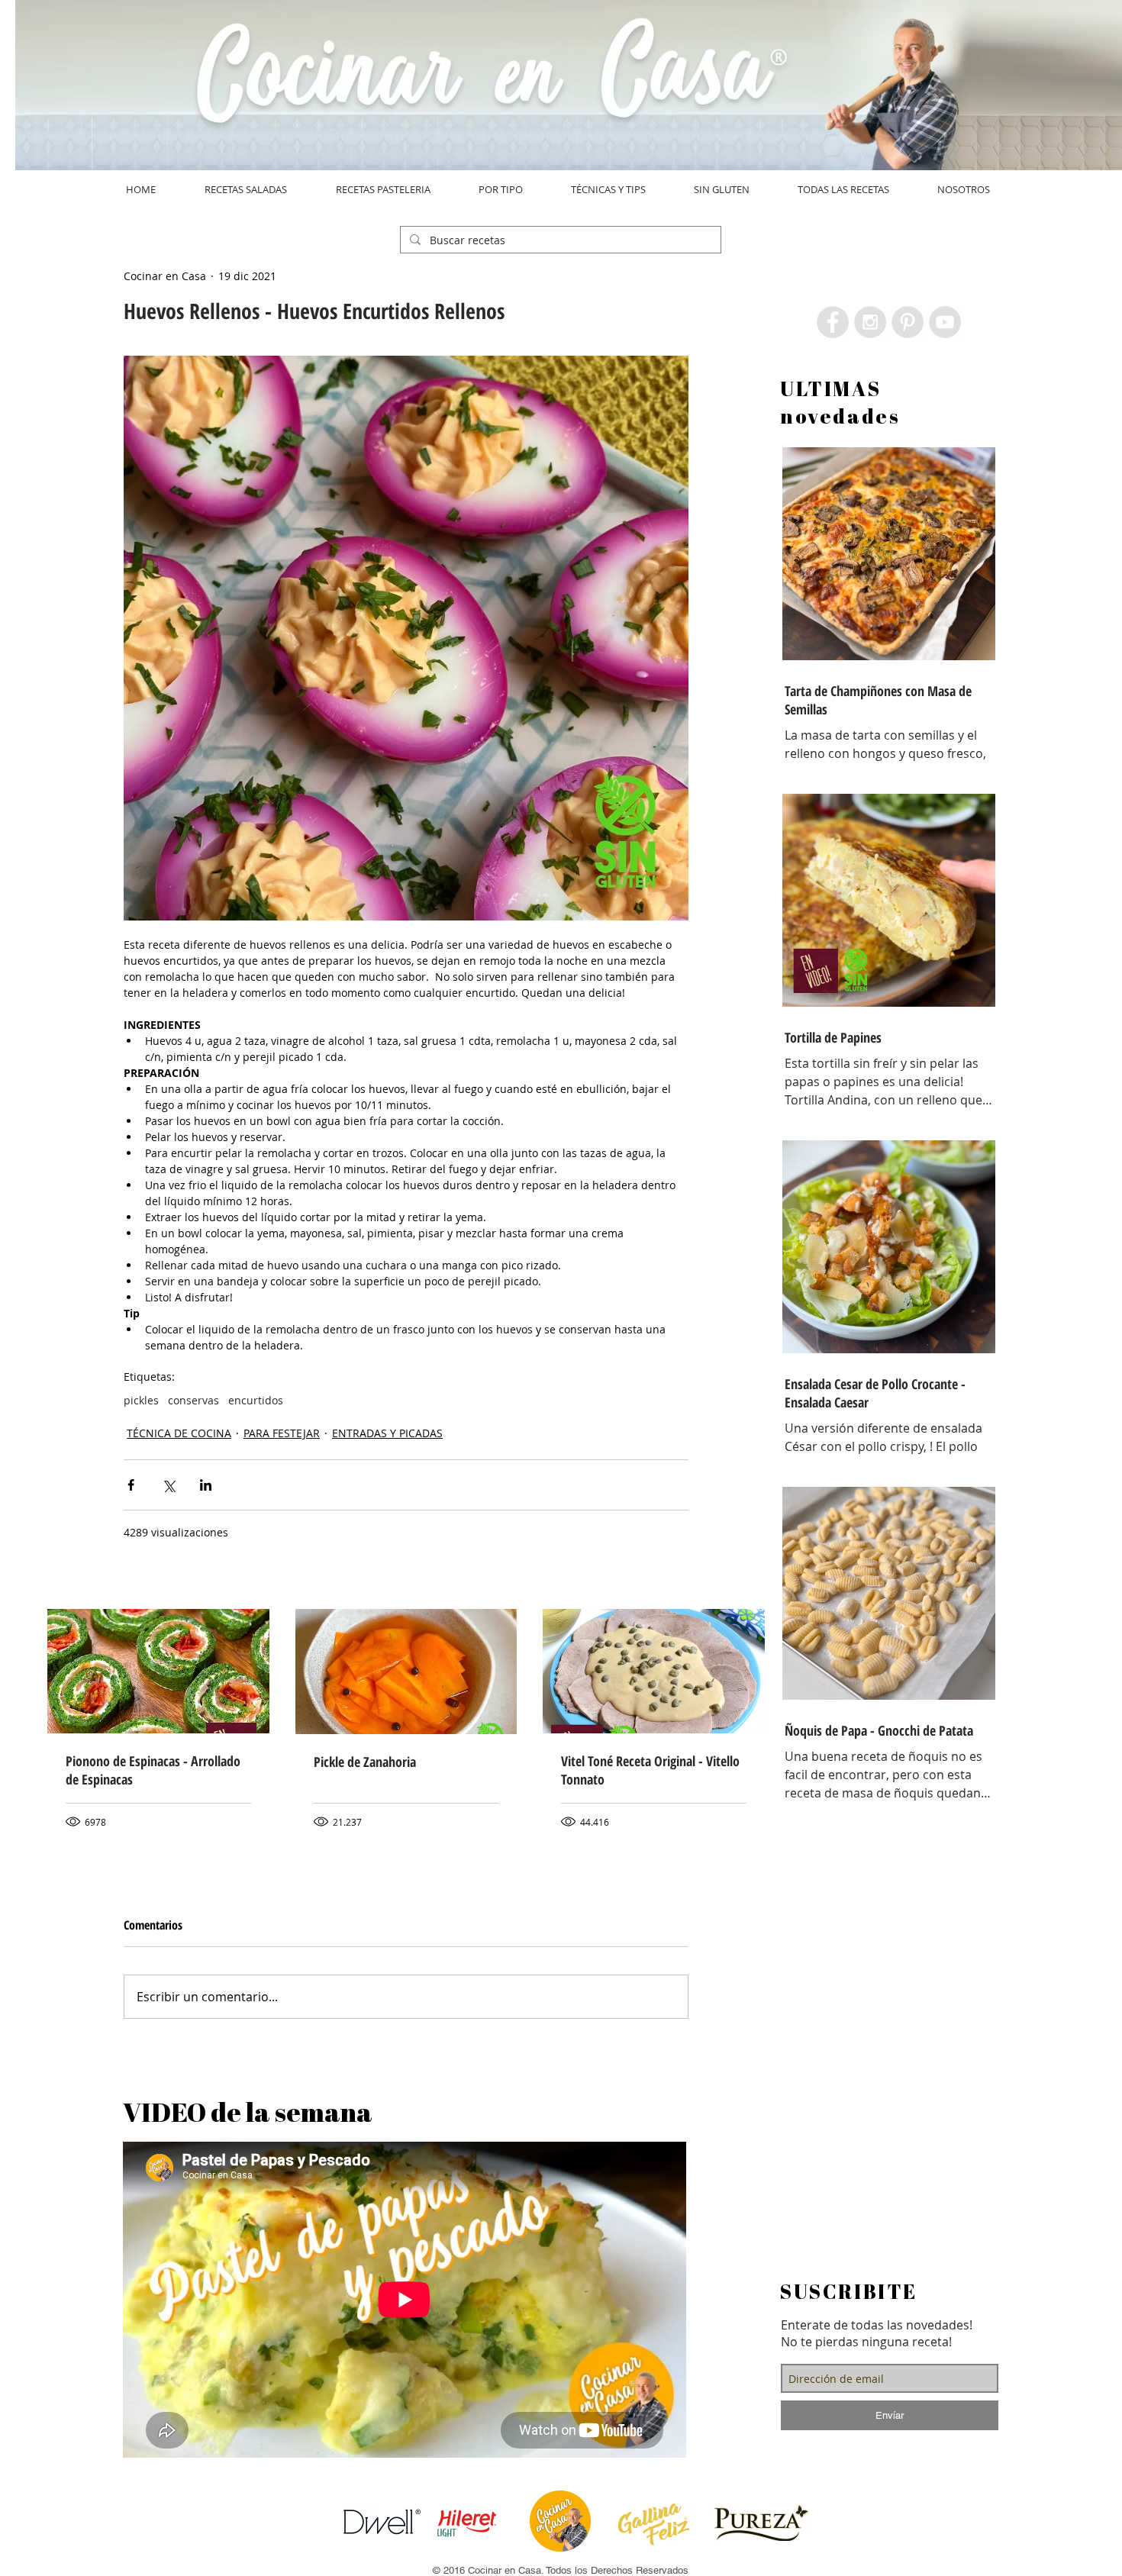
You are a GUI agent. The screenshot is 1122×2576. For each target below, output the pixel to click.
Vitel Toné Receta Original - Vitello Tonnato (650, 1770)
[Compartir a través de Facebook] (131, 1485)
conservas (193, 1400)
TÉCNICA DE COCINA (179, 1433)
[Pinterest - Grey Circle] (908, 322)
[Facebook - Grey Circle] (833, 322)
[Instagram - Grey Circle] (870, 322)
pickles (141, 1400)
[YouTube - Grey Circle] (945, 322)
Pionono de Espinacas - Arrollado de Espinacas (153, 1770)
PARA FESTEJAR (282, 1433)
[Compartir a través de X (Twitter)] (168, 1485)
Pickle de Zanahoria (365, 1762)
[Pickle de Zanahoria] (406, 1672)
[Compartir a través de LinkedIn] (206, 1485)
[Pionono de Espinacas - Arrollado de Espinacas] (158, 1671)
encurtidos (256, 1400)
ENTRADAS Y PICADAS (387, 1433)
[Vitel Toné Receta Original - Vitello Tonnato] (654, 1671)
